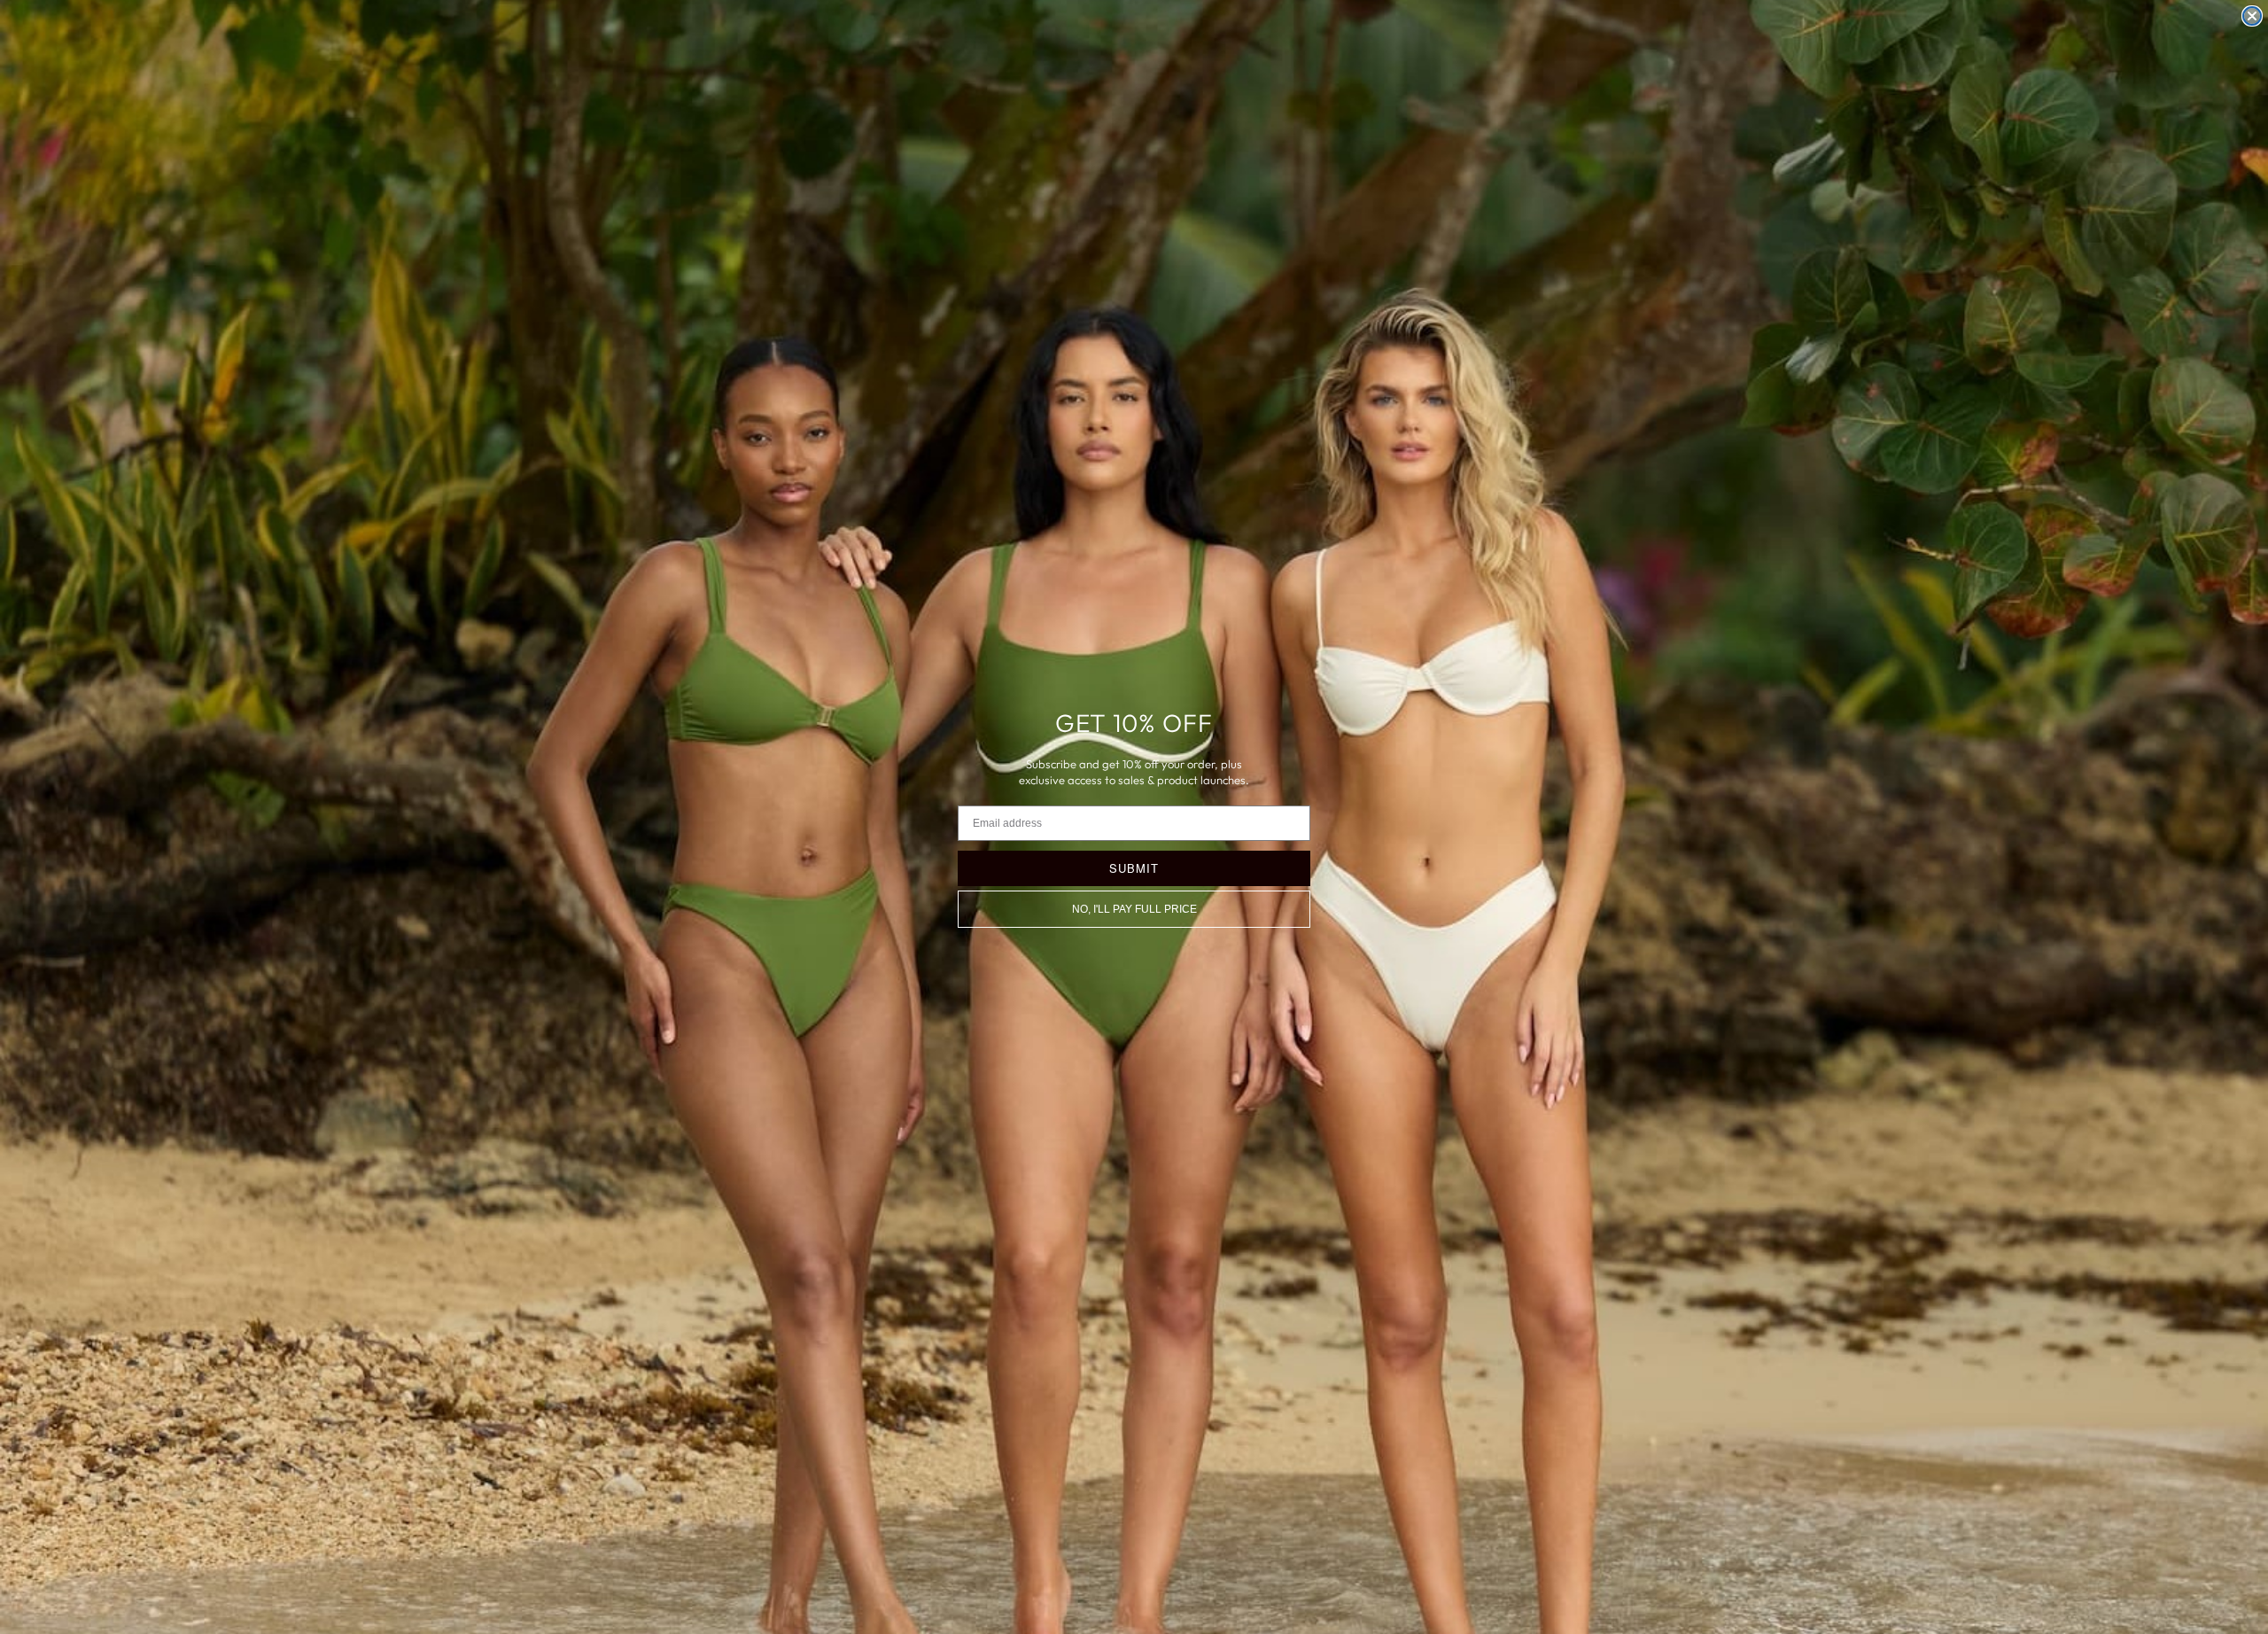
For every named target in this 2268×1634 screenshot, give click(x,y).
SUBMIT (1134, 868)
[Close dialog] (2252, 16)
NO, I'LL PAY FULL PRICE (1134, 909)
